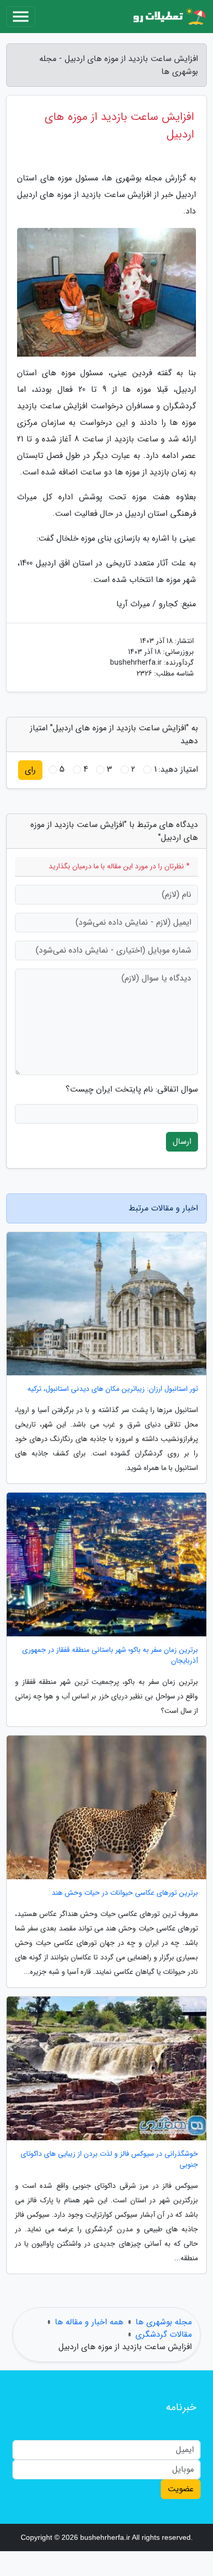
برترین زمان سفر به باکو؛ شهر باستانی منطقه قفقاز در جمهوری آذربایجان (110, 1655)
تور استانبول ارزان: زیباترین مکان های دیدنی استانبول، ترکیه (113, 1389)
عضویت (181, 2489)
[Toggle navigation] (21, 17)
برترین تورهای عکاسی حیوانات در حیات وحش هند (125, 1893)
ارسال (182, 1141)
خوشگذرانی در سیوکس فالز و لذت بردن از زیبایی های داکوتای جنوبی (109, 2159)
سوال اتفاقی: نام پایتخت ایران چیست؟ (132, 1090)
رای (30, 770)
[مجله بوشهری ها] (169, 17)
